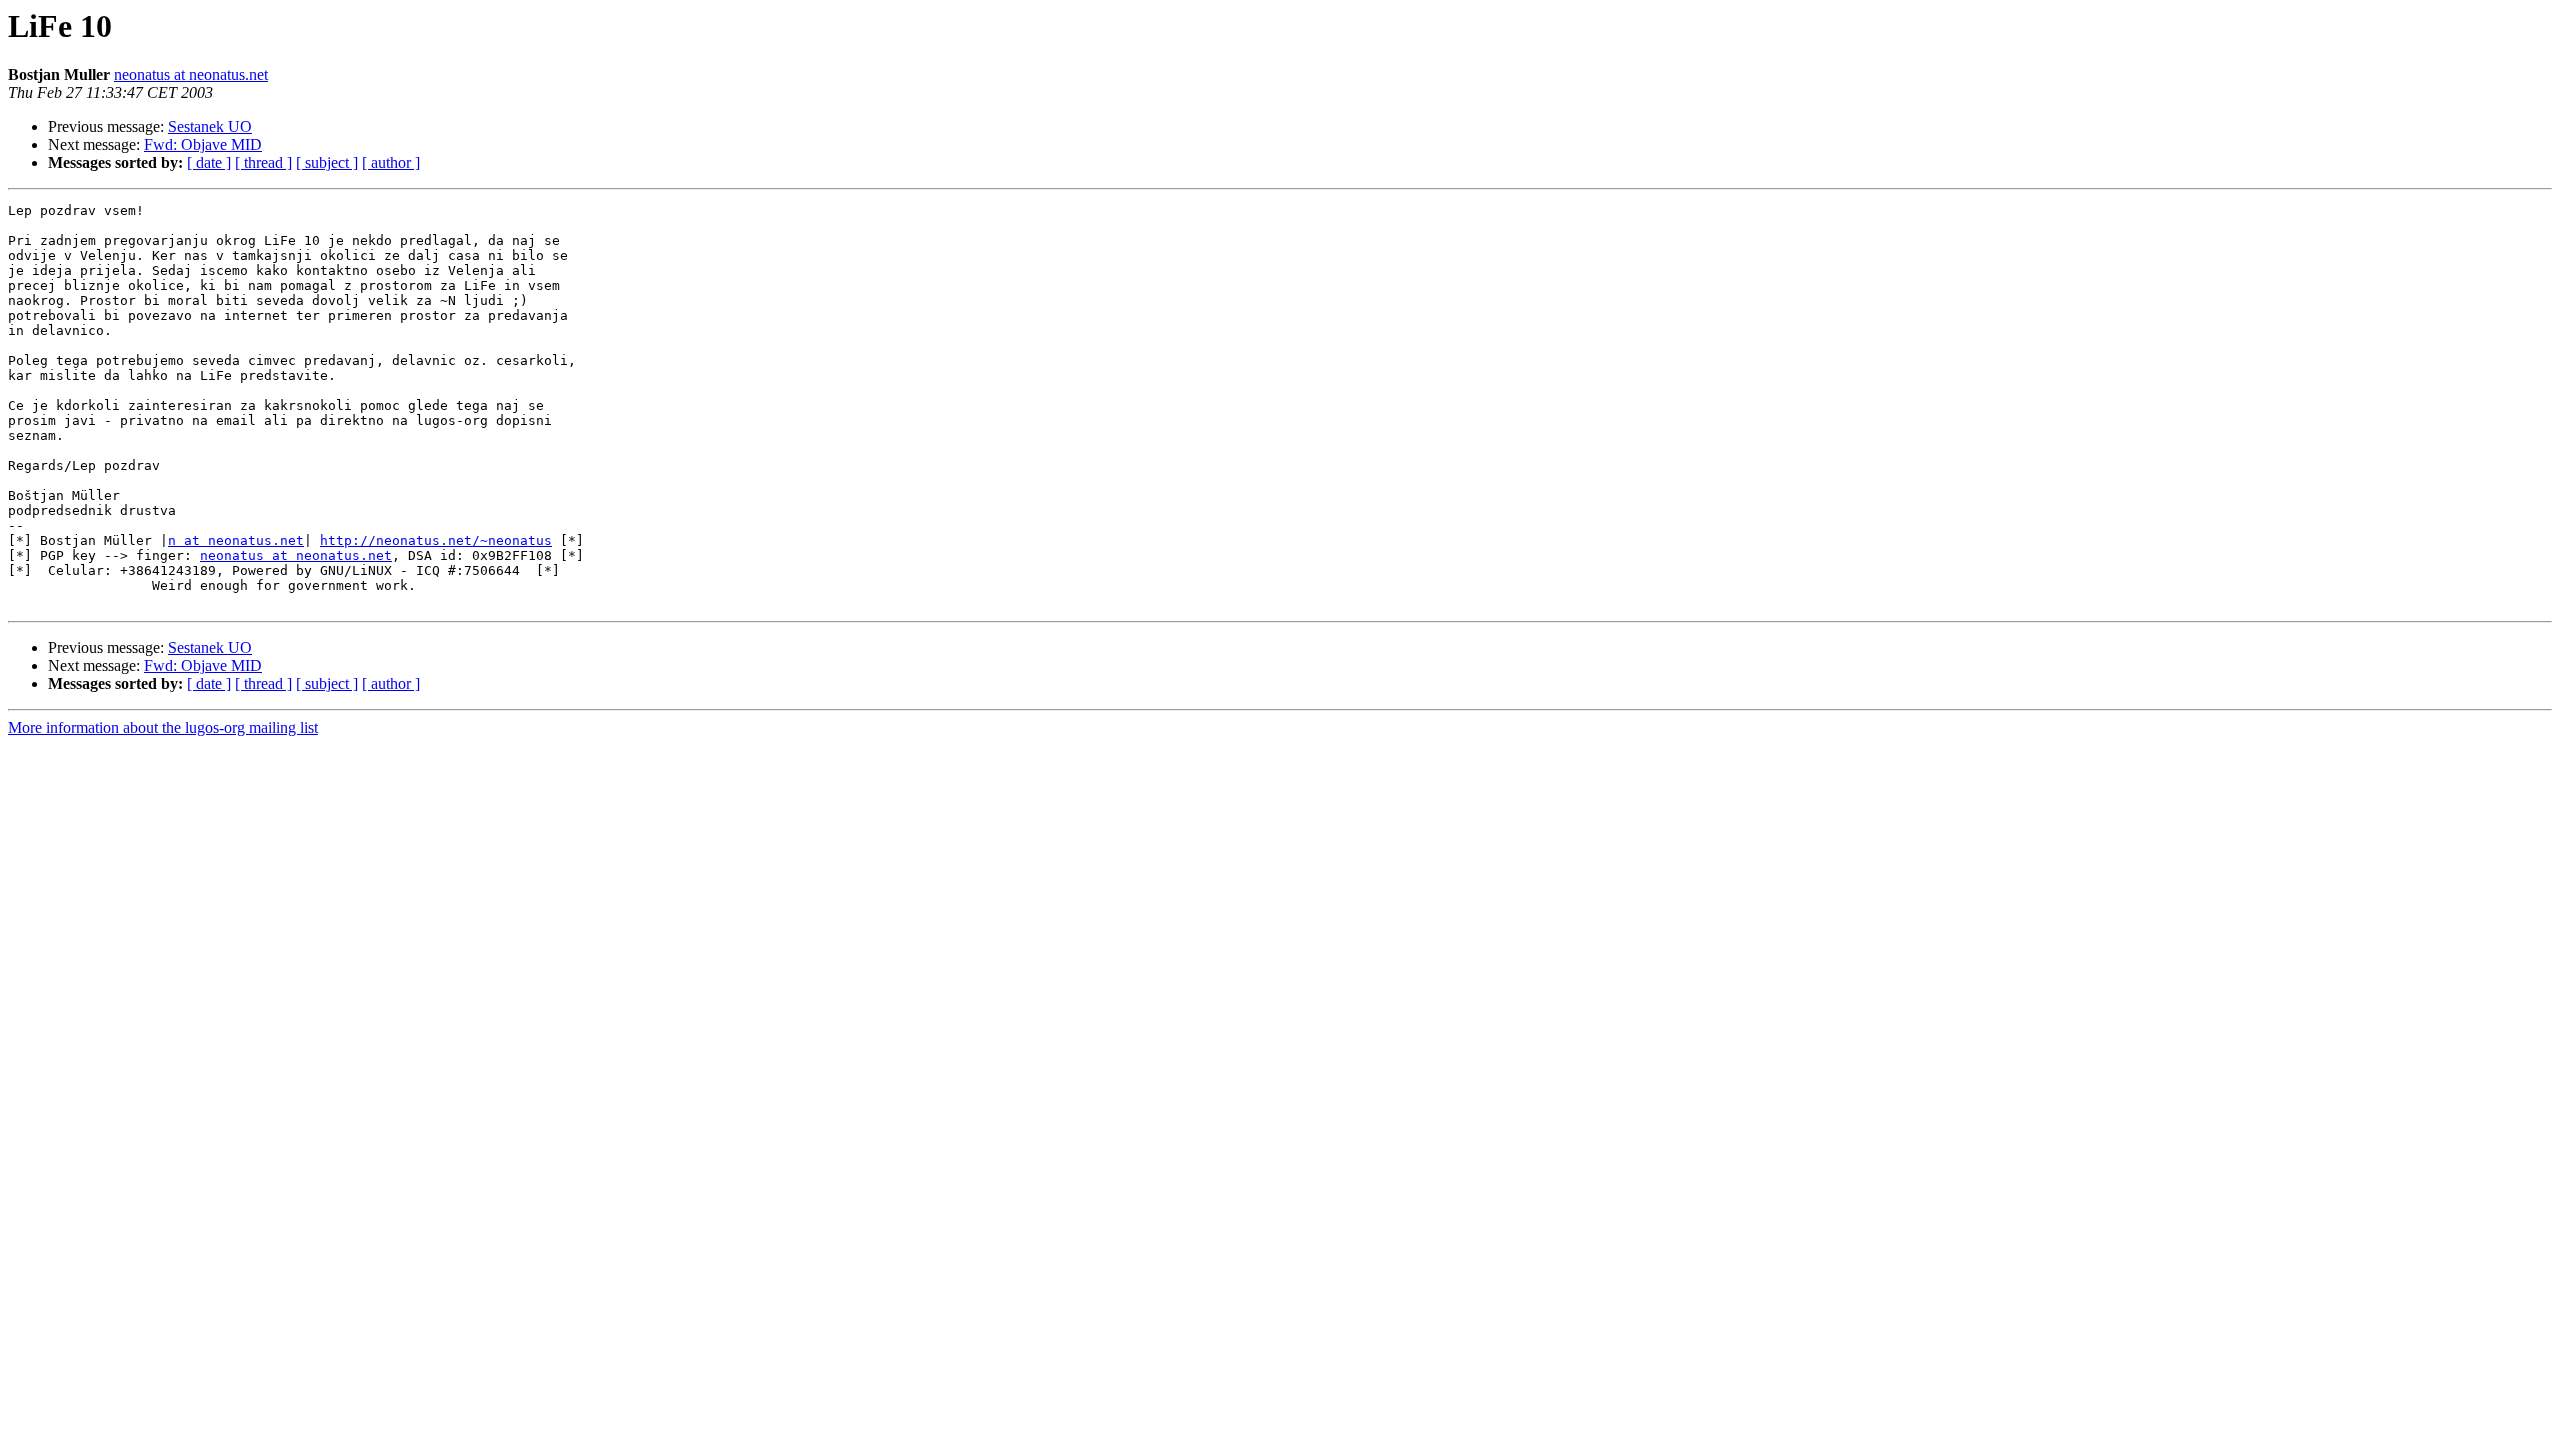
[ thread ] (263, 162)
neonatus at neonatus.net (191, 74)
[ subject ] (327, 162)
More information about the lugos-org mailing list (163, 727)
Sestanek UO (210, 126)
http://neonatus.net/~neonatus (436, 540)
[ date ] (209, 162)
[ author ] (391, 162)
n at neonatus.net (236, 540)
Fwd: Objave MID (203, 144)
